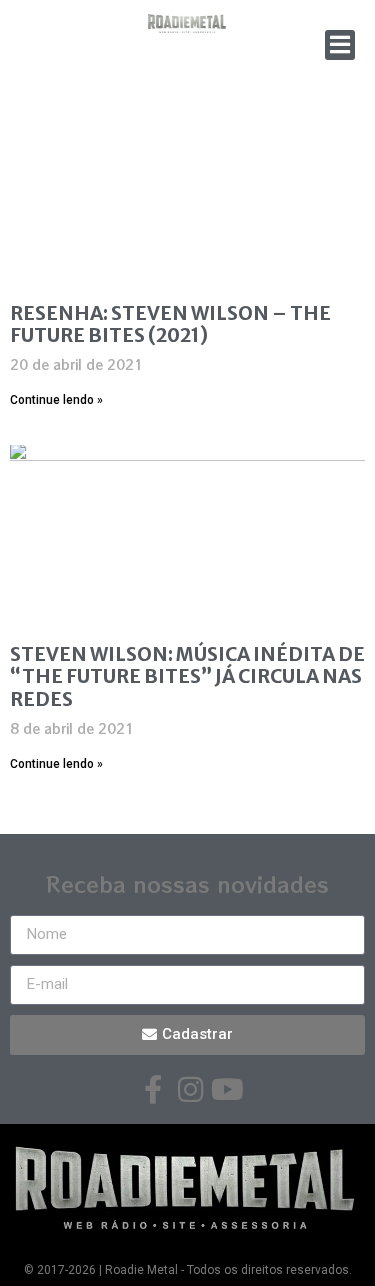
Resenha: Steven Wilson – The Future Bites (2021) (170, 324)
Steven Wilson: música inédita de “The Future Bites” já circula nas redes (187, 677)
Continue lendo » (56, 400)
